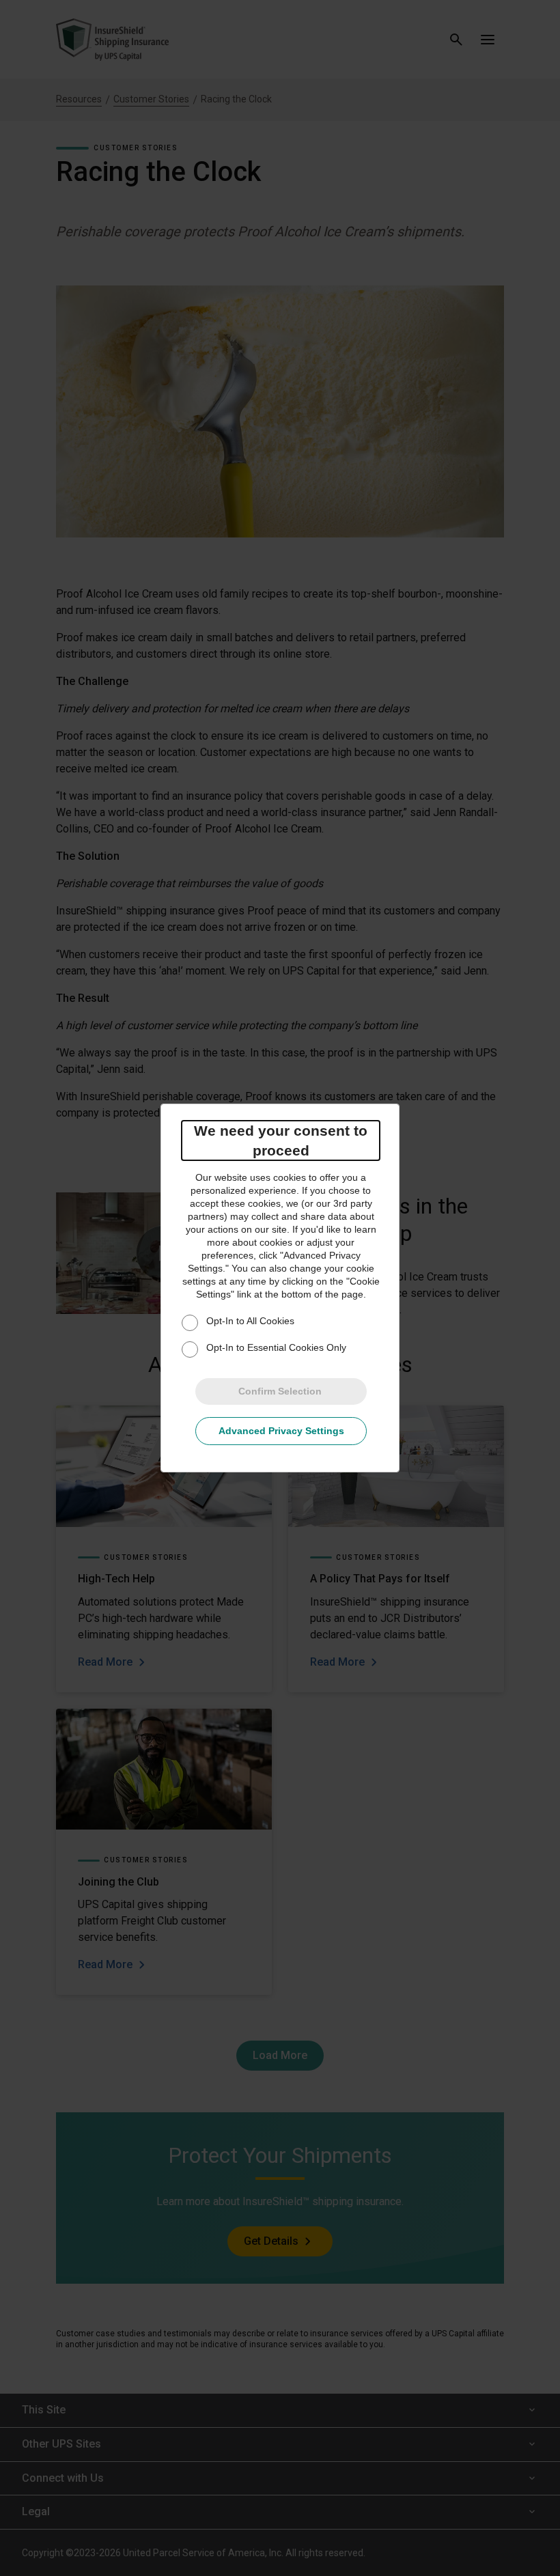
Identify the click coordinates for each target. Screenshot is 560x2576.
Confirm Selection (280, 1391)
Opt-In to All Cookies (250, 1321)
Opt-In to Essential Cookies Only (276, 1347)
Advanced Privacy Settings (281, 1431)
